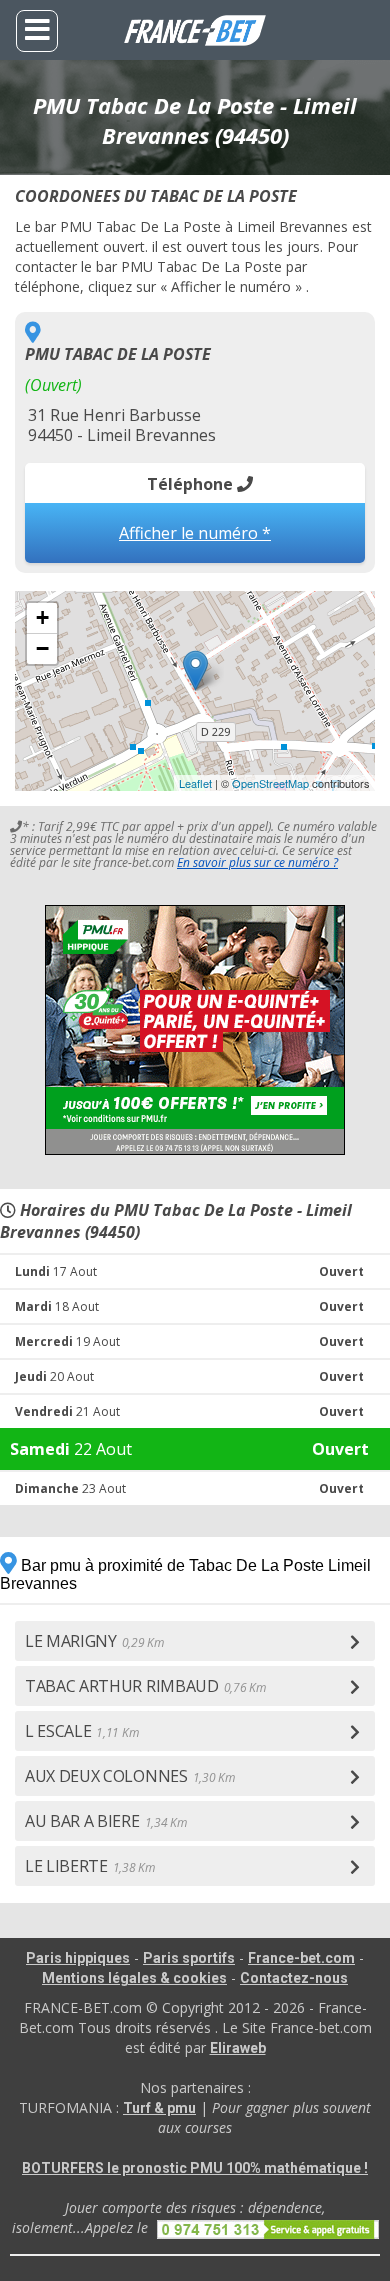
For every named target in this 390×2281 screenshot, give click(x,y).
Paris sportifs (189, 1958)
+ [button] (42, 617)
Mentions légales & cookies (134, 1978)
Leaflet (195, 783)
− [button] (42, 648)
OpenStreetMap (270, 783)
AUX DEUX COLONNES (129, 1776)
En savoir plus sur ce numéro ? (257, 862)
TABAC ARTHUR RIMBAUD (145, 1686)
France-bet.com (301, 1958)
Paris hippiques (78, 1958)
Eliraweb (238, 2048)
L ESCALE (81, 1731)
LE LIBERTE (90, 1866)
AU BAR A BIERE (105, 1821)
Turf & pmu (159, 2108)
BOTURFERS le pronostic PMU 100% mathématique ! (195, 2168)
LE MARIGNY (94, 1641)
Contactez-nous (294, 1978)
